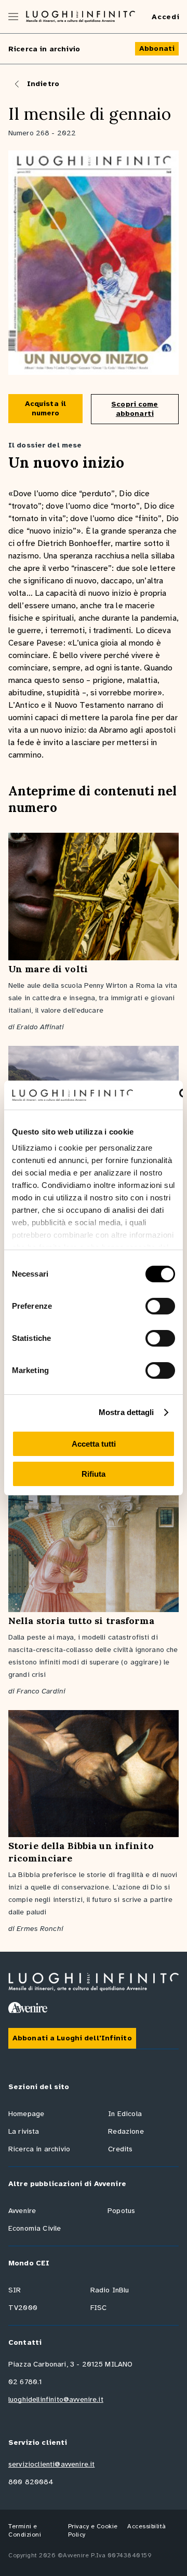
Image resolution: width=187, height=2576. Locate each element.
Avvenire (22, 2211)
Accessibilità (147, 2526)
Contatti (25, 2342)
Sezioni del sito (39, 2087)
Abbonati (157, 48)
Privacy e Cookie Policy (93, 2530)
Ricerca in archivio (44, 49)
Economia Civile (35, 2228)
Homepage (26, 2114)
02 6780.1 (25, 2382)
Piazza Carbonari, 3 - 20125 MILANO (70, 2364)
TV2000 (23, 2308)
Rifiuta (94, 1474)
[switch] (160, 1306)
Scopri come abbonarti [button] (135, 409)
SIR (15, 2290)
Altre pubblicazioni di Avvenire (67, 2184)
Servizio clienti (38, 2442)
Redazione (126, 2131)
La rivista (24, 2131)
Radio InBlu (110, 2290)
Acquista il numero (45, 408)
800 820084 (31, 2482)
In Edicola (125, 2114)
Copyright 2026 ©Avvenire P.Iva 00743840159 (80, 2555)
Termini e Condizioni (25, 2530)
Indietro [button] (43, 84)
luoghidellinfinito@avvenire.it (56, 2399)
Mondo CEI (29, 2263)
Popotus (121, 2211)
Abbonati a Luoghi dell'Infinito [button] (72, 2038)
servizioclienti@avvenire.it (51, 2464)
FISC (99, 2308)
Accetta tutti (94, 1444)
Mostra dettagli (126, 1412)
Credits (120, 2149)
